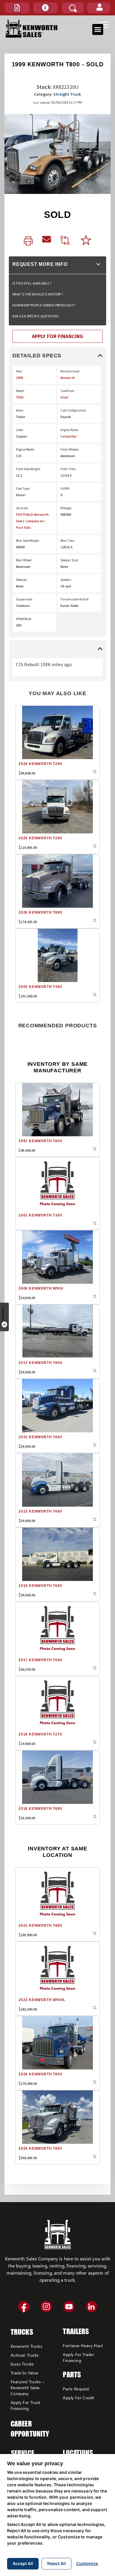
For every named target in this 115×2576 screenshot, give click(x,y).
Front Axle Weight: (28, 469)
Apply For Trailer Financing (78, 2357)
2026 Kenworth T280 (40, 764)
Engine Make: (70, 430)
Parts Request (76, 2389)
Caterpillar (69, 436)
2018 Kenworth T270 (40, 1734)
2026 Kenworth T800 (40, 2074)
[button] (17, 8)
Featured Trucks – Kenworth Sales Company (27, 2388)
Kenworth (68, 378)
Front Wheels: (70, 449)
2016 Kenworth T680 (40, 1586)
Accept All (23, 2563)
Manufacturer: (70, 371)
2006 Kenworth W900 (41, 1288)
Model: (20, 391)
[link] (28, 241)
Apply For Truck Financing (26, 2405)
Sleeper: (22, 580)
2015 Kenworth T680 (40, 1511)
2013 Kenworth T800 (40, 1363)
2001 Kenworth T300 (40, 1215)
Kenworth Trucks (26, 2346)
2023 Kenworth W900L (42, 2000)
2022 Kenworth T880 (40, 1926)
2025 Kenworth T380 (40, 987)
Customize (87, 2563)
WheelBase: (24, 619)
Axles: (20, 410)
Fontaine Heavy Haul (83, 2346)
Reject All (56, 2563)
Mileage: (66, 508)
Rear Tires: (68, 541)
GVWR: (65, 488)
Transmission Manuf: (75, 599)
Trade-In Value (24, 2373)
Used (64, 397)
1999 (19, 378)
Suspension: (24, 599)
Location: (22, 508)
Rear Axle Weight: (28, 541)
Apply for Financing (57, 336)
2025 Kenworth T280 (40, 838)
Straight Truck (67, 94)
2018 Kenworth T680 (40, 1809)
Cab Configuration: (74, 410)
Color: (20, 430)
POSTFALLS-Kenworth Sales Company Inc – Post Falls (32, 521)
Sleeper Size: (70, 560)
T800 (20, 397)
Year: (19, 371)
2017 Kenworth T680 (40, 1660)
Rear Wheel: (24, 560)
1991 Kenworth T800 (40, 1141)
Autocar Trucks (25, 2355)
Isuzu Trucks (22, 2364)
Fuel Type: (23, 488)
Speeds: (66, 580)
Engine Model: (26, 449)
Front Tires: (68, 469)
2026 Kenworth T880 (40, 912)
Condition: (68, 391)
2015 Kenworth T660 (40, 1437)
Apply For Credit (78, 2398)
